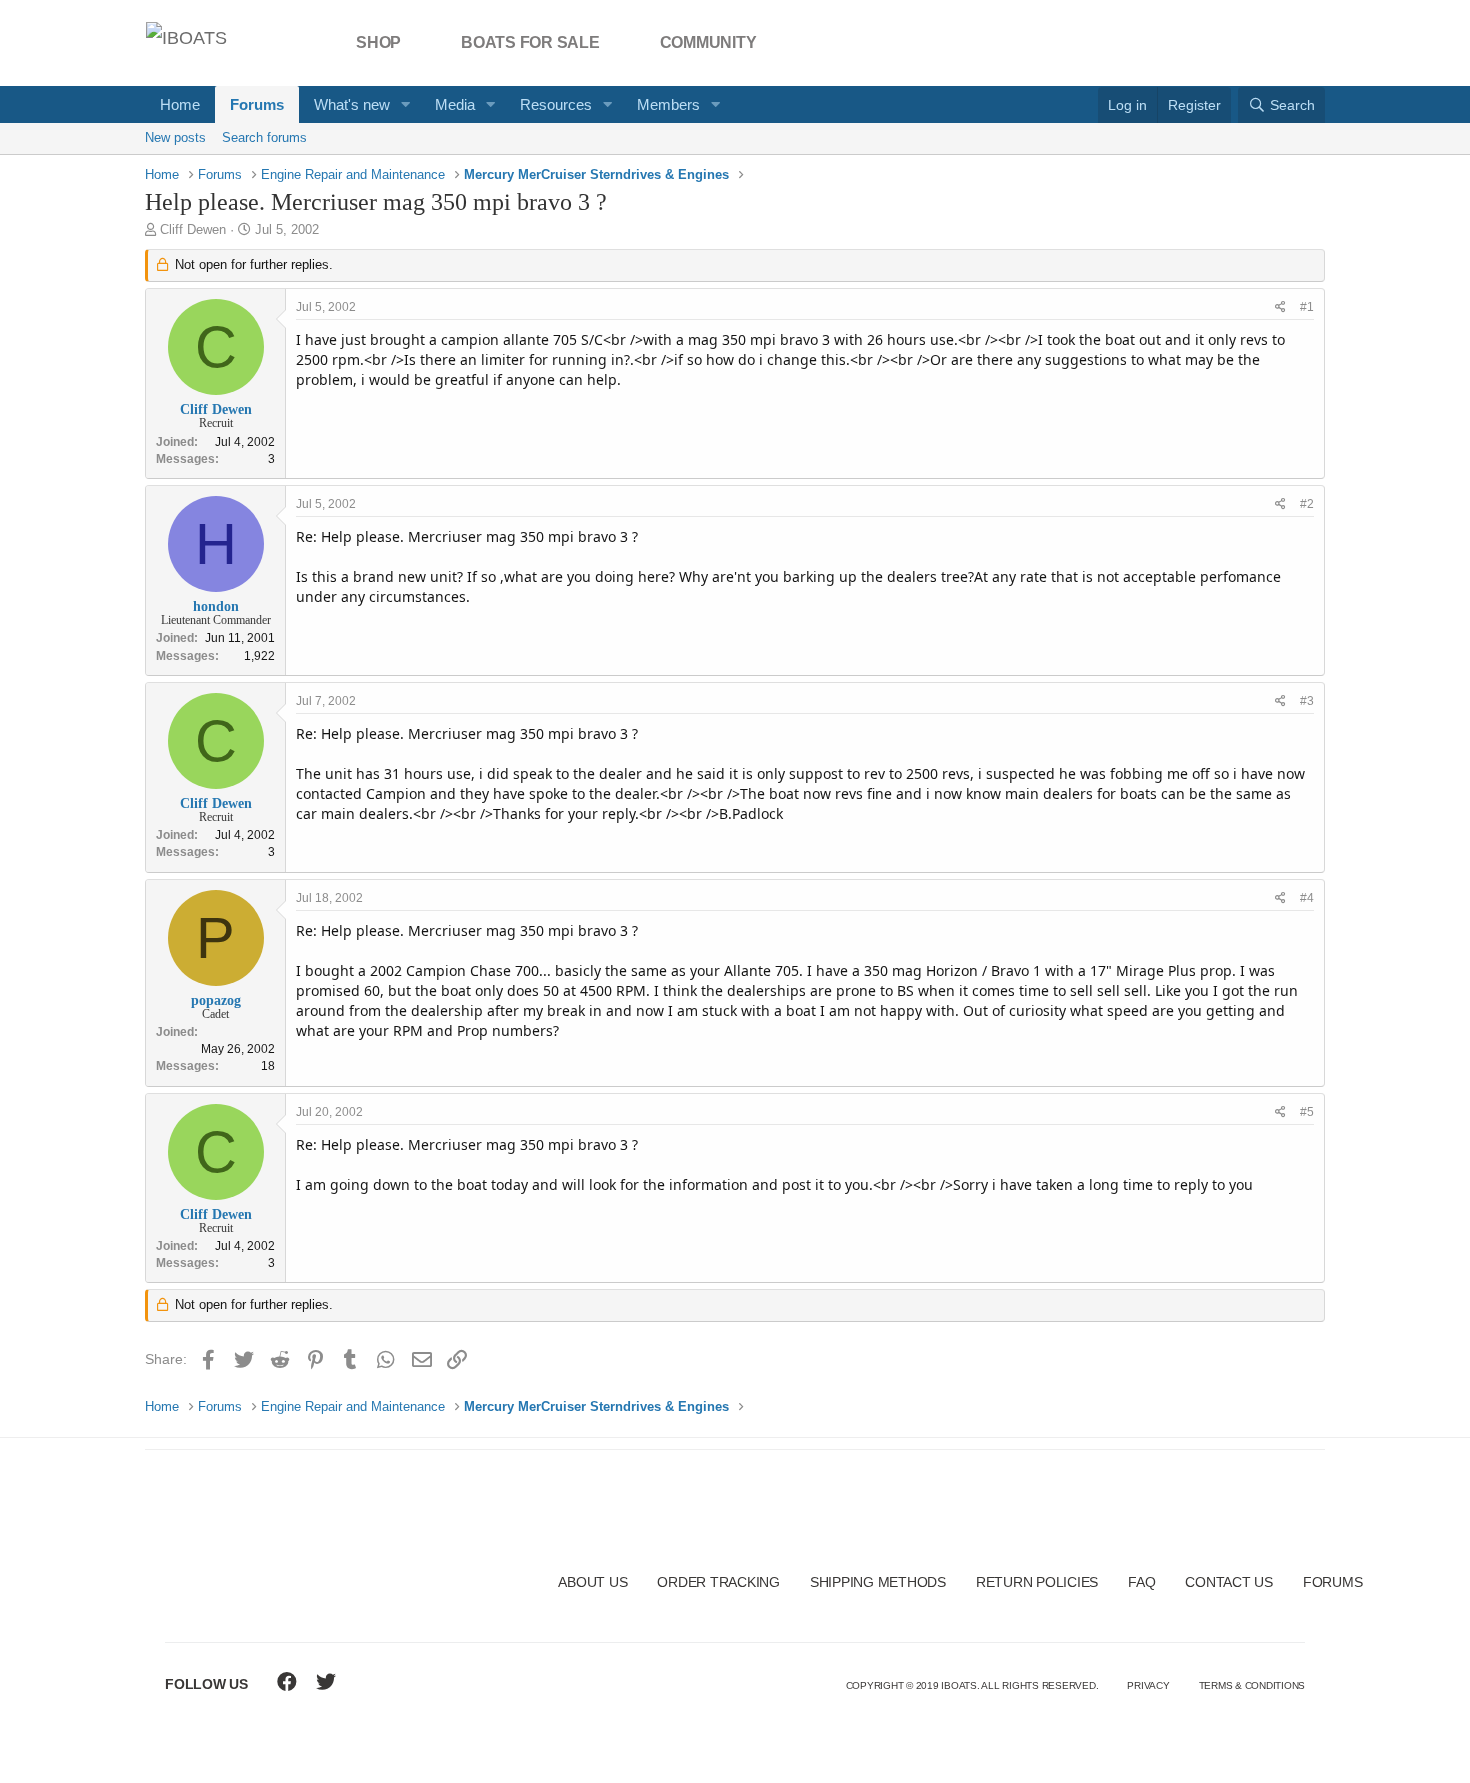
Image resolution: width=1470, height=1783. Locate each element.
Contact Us (1229, 1582)
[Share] (1280, 307)
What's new (352, 104)
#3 (1307, 701)
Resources (556, 104)
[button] (406, 104)
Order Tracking (718, 1582)
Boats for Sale (530, 42)
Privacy (1148, 1685)
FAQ (1141, 1582)
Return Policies (1037, 1582)
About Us (592, 1582)
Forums (257, 104)
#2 (1307, 504)
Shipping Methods (878, 1582)
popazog (216, 1000)
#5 (1307, 1112)
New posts (175, 137)
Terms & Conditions (1252, 1685)
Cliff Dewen (193, 229)
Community (708, 42)
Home (180, 104)
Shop (378, 42)
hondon (216, 606)
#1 (1307, 307)
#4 (1307, 898)
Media (455, 104)
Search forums (264, 137)
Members (668, 104)
